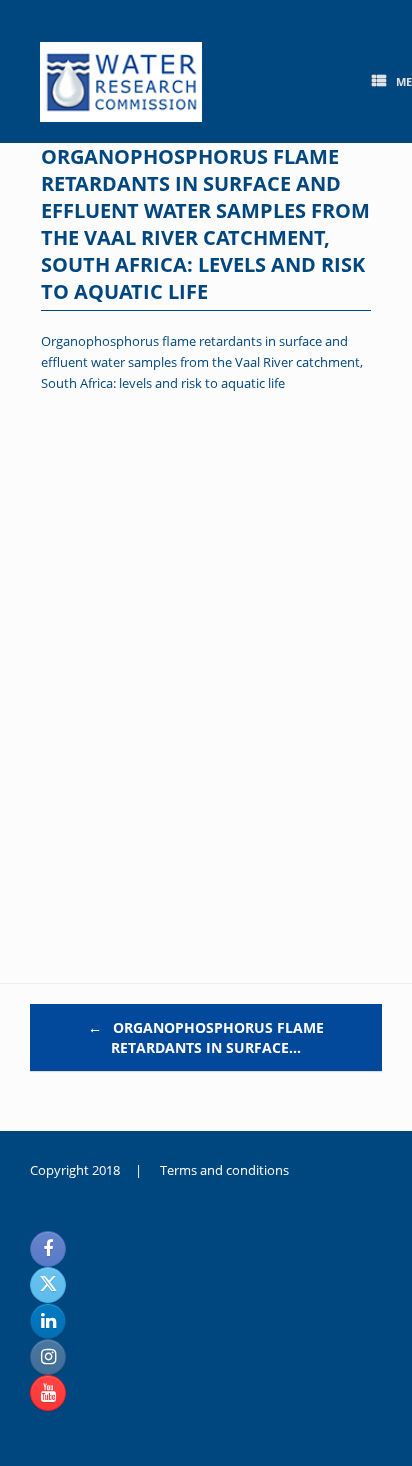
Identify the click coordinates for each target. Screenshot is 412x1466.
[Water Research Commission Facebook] (48, 1249)
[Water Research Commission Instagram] (48, 1357)
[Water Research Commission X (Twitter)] (48, 1285)
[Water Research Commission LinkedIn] (48, 1321)
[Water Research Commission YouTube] (48, 1393)
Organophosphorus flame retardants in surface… (206, 1037)
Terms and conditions (224, 1170)
